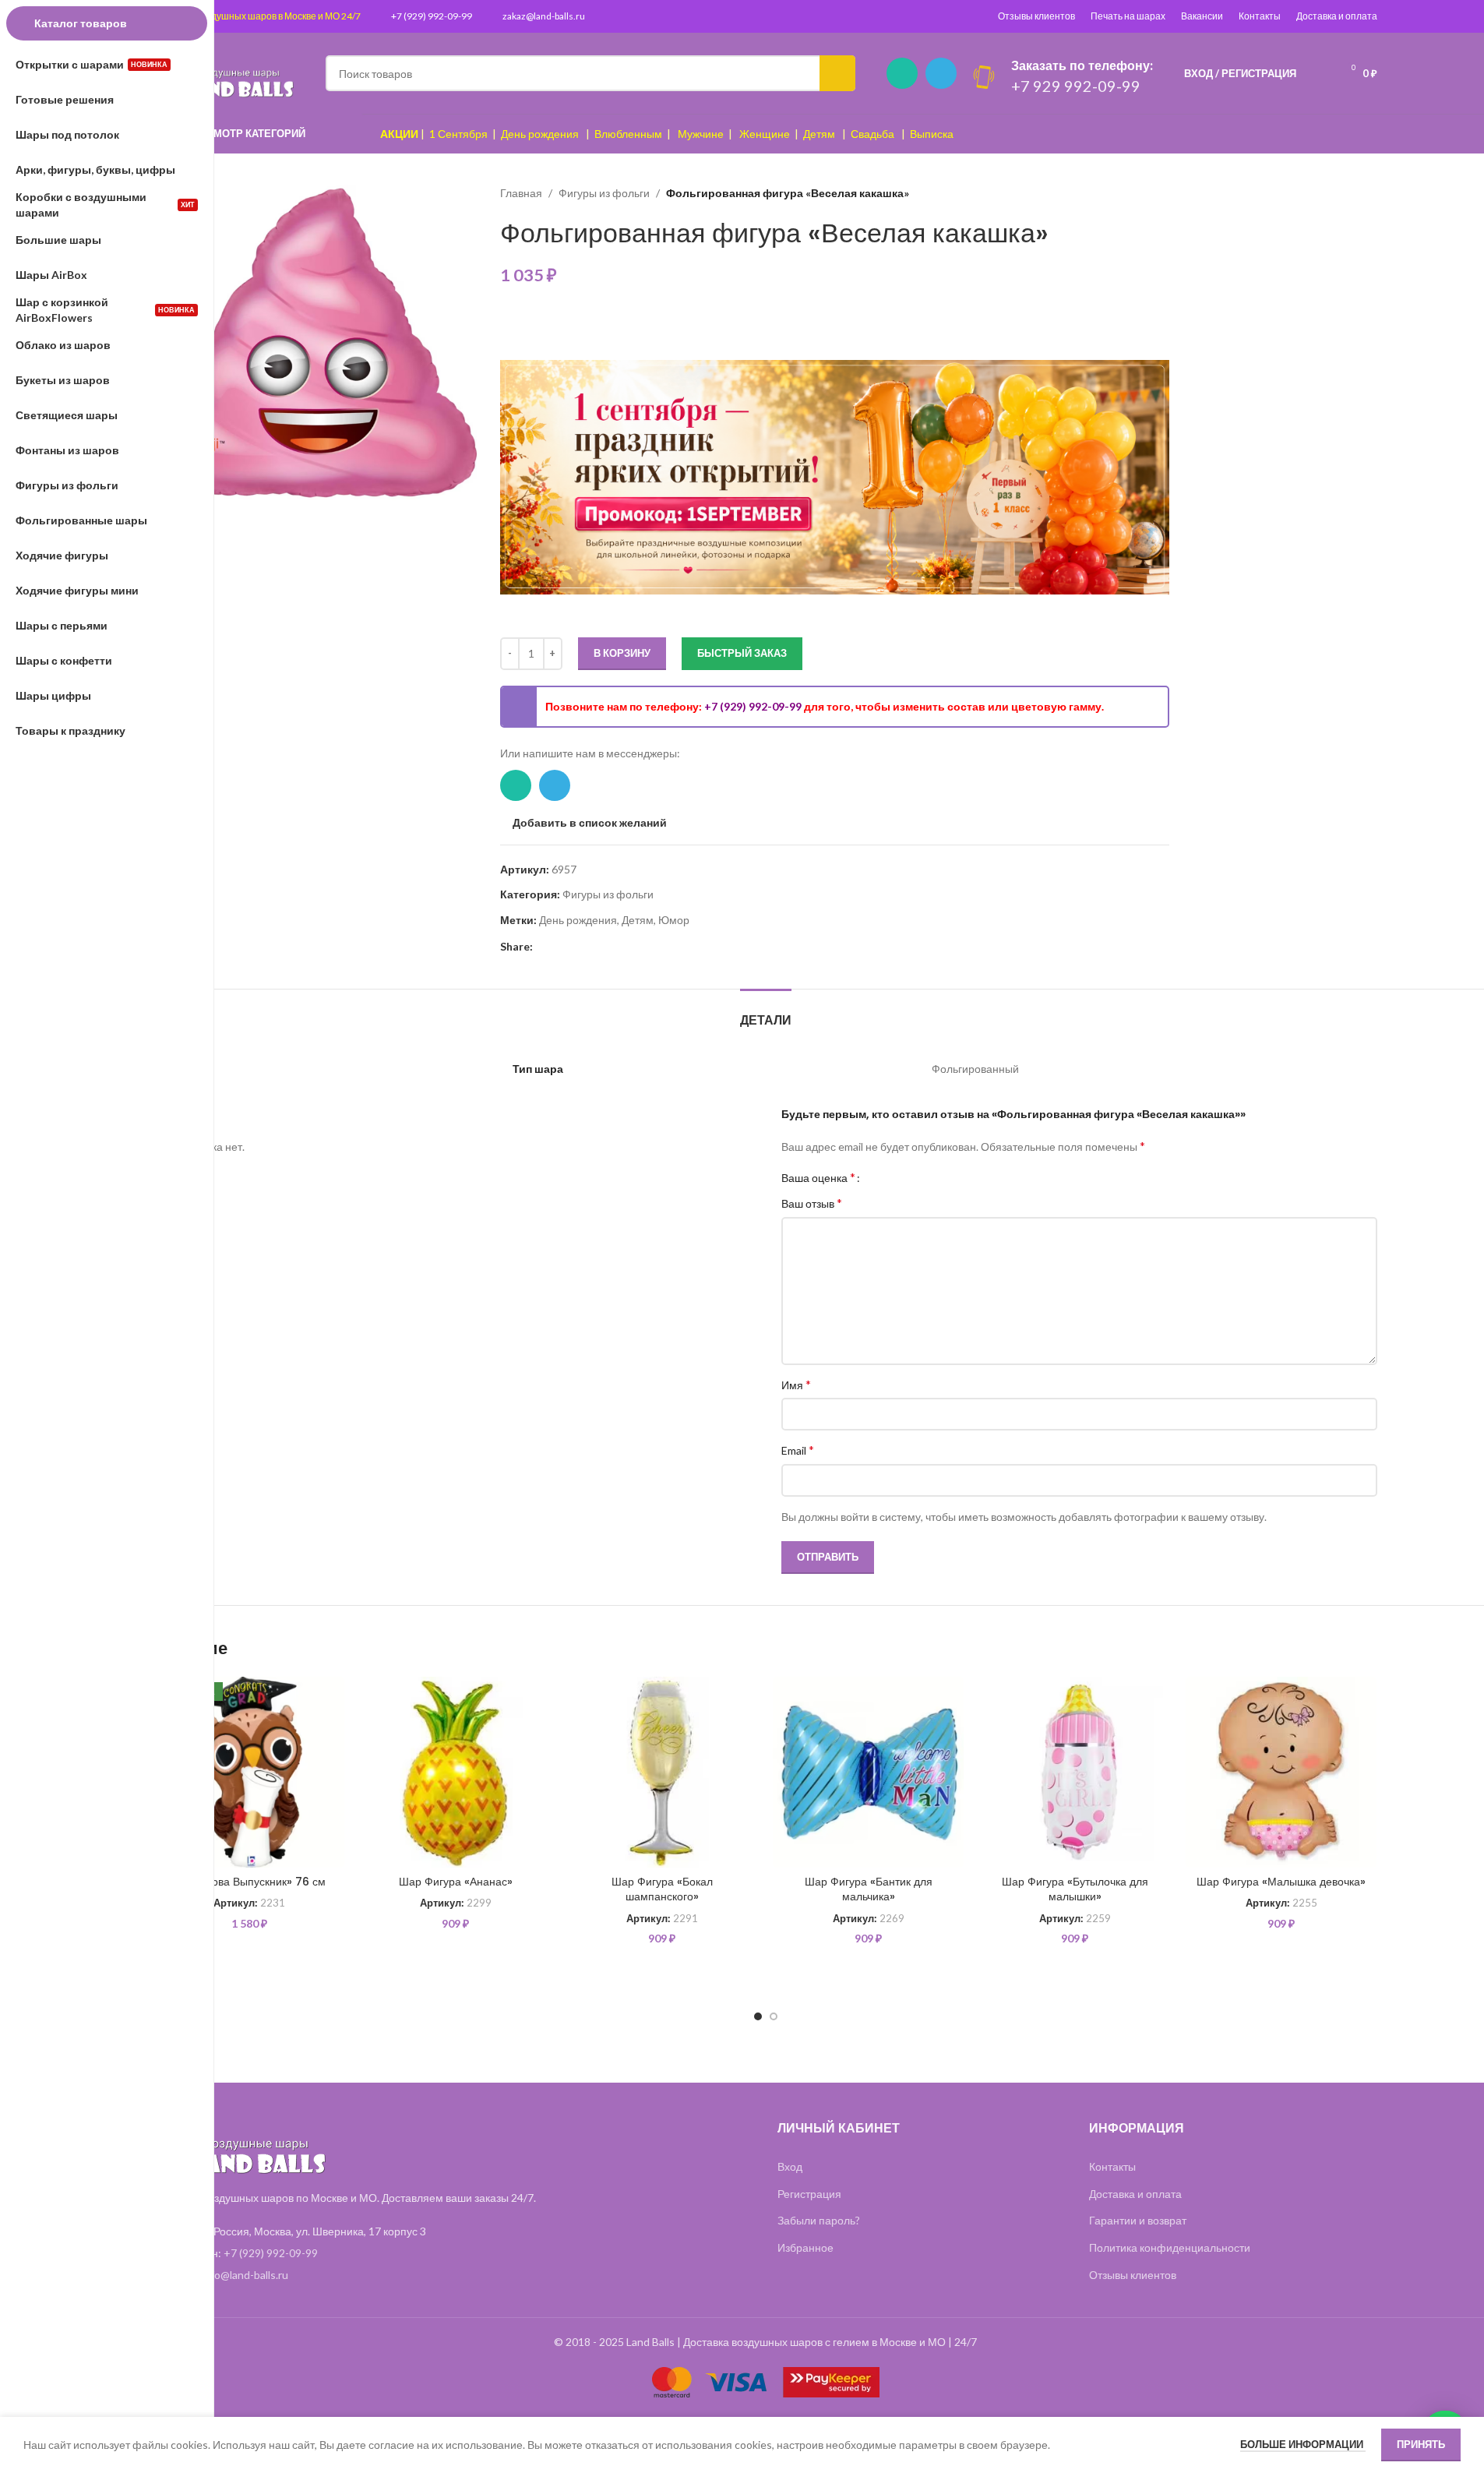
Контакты (1260, 16)
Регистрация (809, 2194)
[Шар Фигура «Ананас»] (455, 1772)
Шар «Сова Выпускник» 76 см (249, 1882)
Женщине (765, 134)
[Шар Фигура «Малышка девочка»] (1281, 1772)
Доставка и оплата (1337, 16)
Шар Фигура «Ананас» (456, 1882)
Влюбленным (628, 134)
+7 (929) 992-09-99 (432, 16)
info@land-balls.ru (245, 2275)
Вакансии (1202, 16)
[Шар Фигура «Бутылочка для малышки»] (1075, 1772)
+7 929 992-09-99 (1076, 86)
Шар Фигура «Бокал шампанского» (662, 1889)
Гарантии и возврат (1138, 2220)
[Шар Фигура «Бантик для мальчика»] (868, 1772)
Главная (521, 193)
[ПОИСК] (837, 73)
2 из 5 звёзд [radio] (889, 1177)
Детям (819, 134)
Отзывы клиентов (1036, 16)
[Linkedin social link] (561, 947)
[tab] (766, 1012)
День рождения (540, 134)
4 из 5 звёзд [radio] (913, 1177)
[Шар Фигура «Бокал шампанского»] (662, 1772)
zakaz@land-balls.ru (544, 16)
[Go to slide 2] (774, 2016)
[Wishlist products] (1318, 73)
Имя (796, 1384)
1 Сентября (458, 134)
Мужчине (701, 134)
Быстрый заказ (742, 653)
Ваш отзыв (812, 1203)
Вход (790, 2166)
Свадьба (872, 134)
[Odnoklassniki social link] (580, 947)
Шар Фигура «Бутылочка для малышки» (1075, 1889)
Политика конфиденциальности (1170, 2247)
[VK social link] (598, 947)
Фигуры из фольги (604, 193)
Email (798, 1450)
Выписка (932, 134)
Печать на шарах (1128, 16)
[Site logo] (224, 72)
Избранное (805, 2247)
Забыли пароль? (819, 2220)
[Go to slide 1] (758, 2016)
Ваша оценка (818, 1177)
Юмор (674, 920)
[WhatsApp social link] (902, 73)
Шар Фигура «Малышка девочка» (1281, 1882)
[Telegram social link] (941, 73)
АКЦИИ (399, 134)
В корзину (622, 653)
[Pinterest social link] (542, 947)
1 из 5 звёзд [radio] (878, 1177)
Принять (1421, 2444)
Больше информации (1303, 2444)
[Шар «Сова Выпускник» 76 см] (250, 1772)
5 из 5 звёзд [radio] (924, 1177)
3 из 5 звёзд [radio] (901, 1177)
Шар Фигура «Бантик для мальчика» (869, 1889)
